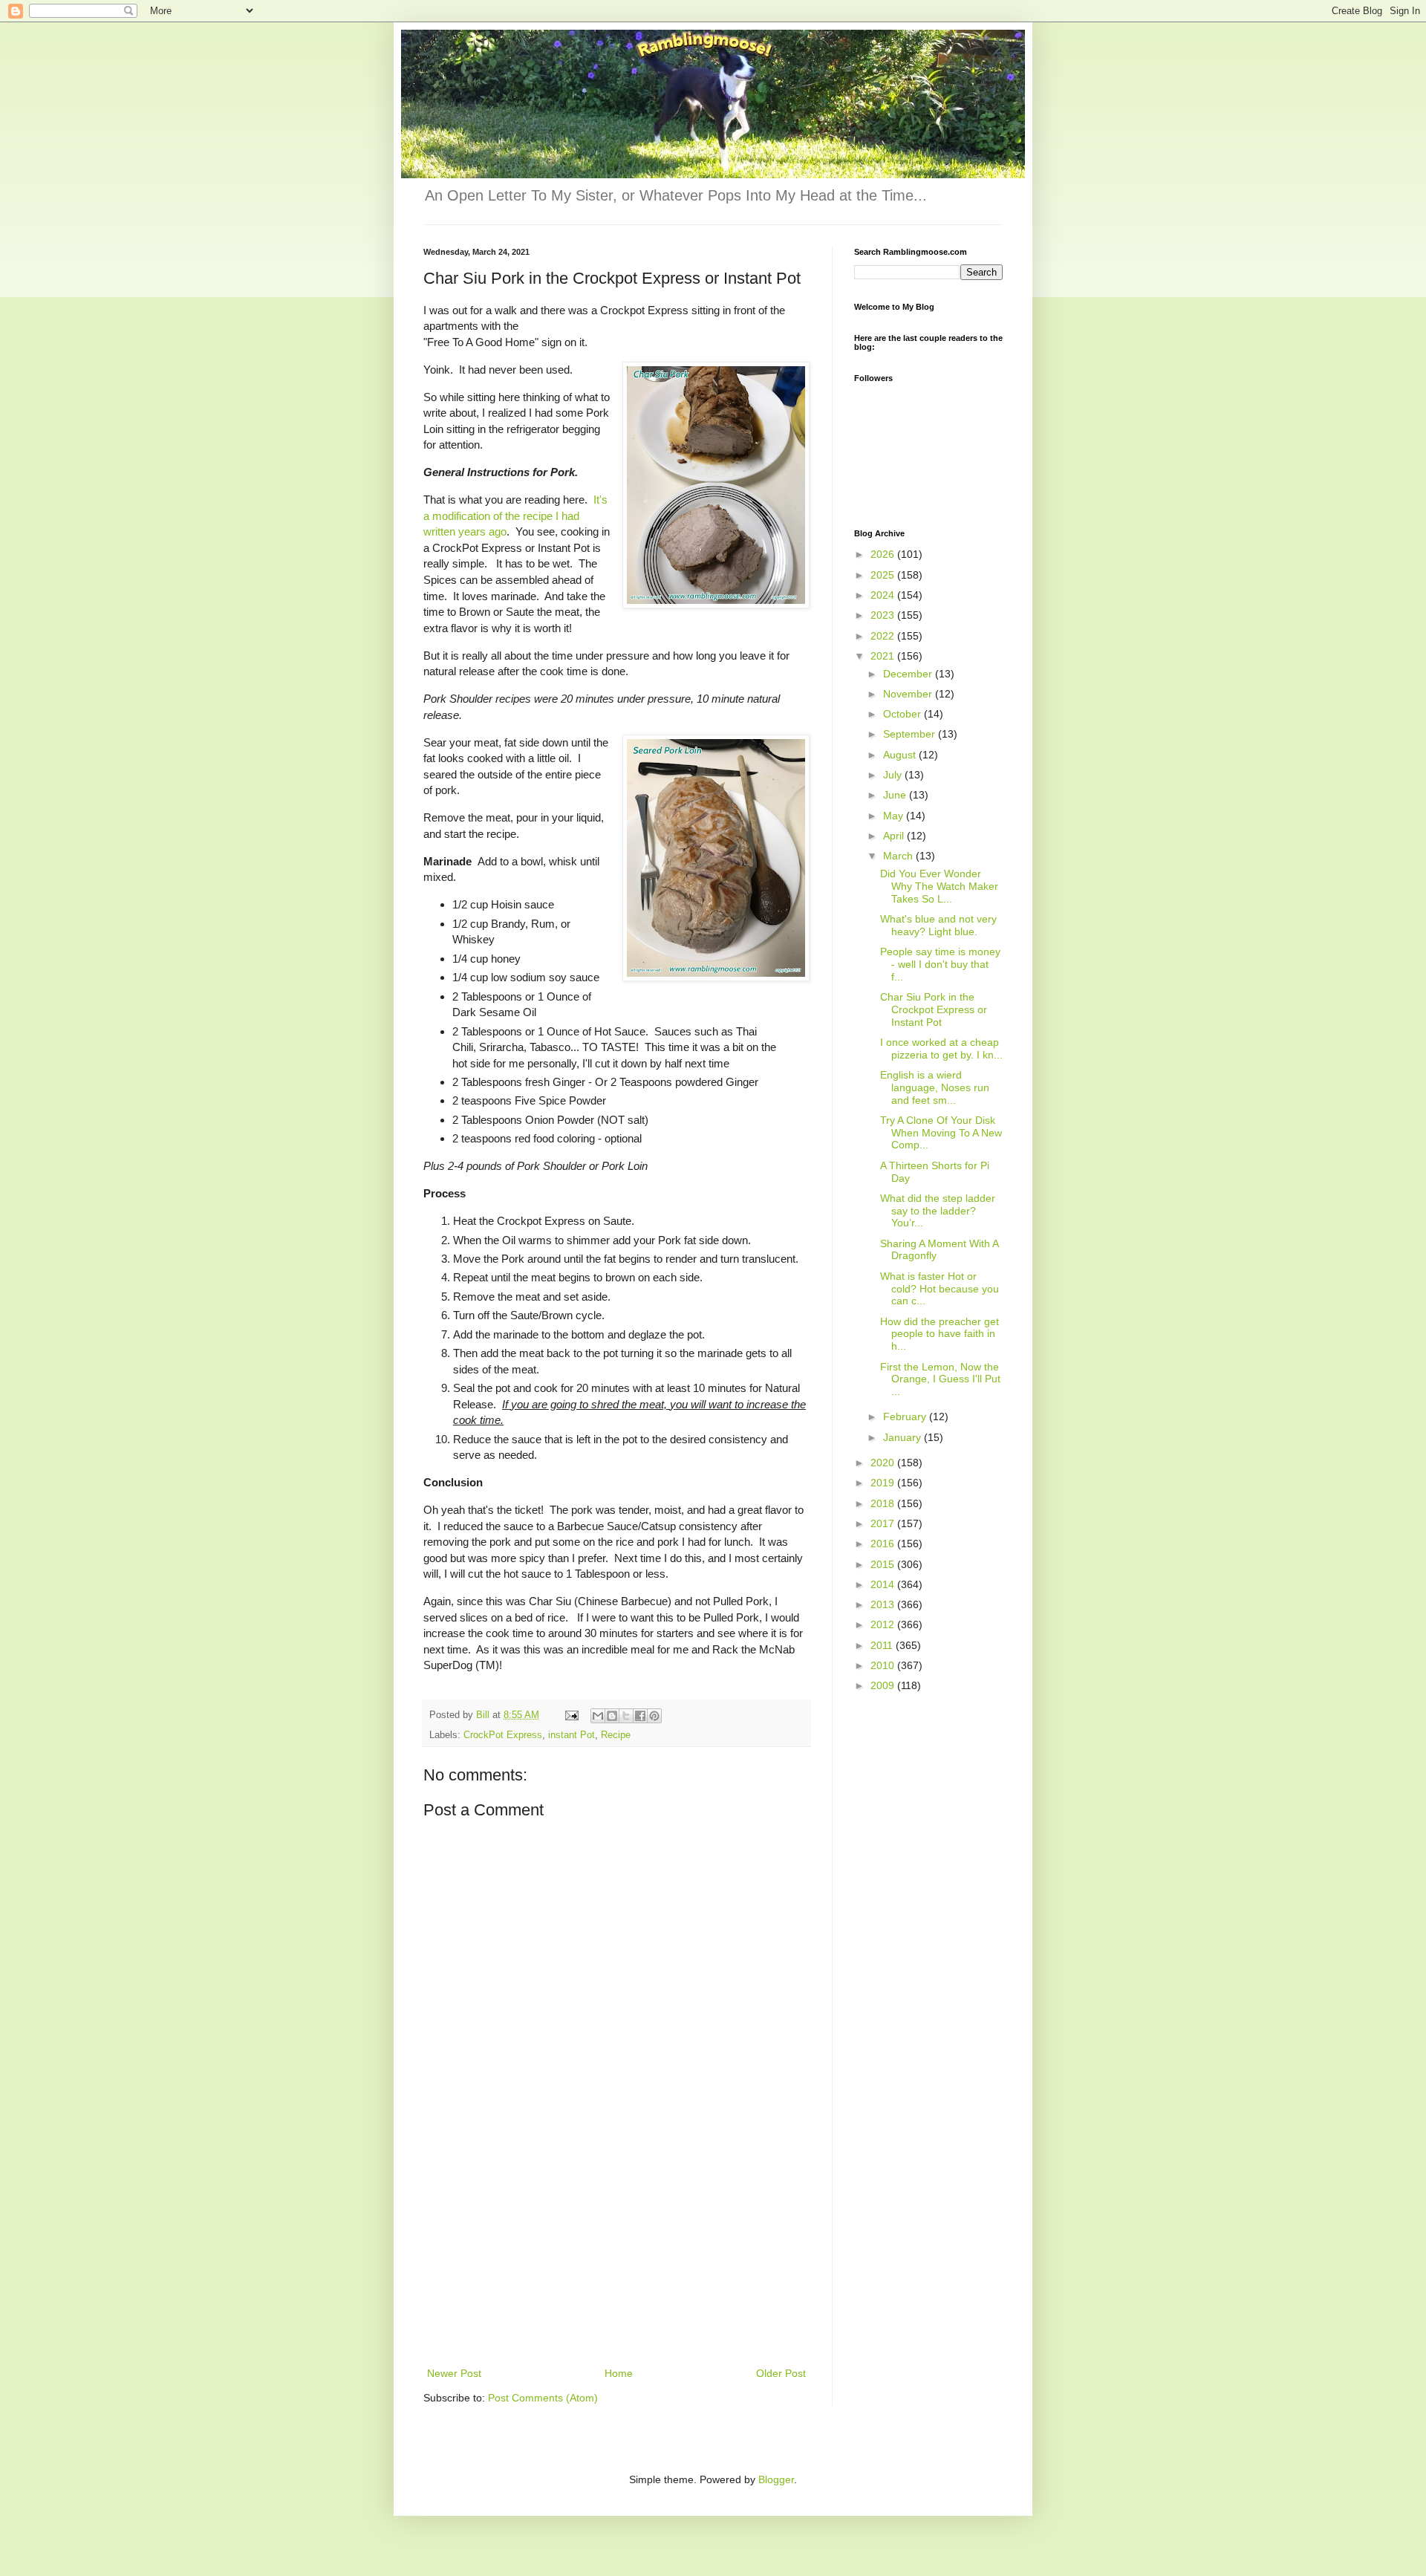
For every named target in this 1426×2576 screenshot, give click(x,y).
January (904, 1437)
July (894, 775)
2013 (884, 1604)
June (896, 795)
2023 (884, 615)
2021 (884, 656)
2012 (884, 1624)
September (911, 734)
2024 (884, 595)
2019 (884, 1483)
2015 (884, 1564)
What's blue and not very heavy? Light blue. (938, 925)
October (904, 714)
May (895, 816)
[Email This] (598, 1716)
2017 (884, 1523)
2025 (884, 575)
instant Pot (572, 1735)
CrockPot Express (503, 1735)
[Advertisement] (616, 2253)
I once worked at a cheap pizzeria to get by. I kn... (941, 1048)
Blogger (776, 2479)
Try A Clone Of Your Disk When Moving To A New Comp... (941, 1133)
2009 (884, 1685)
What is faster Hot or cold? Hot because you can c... (940, 1289)
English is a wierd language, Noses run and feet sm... (935, 1087)
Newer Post (454, 2373)
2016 (884, 1544)
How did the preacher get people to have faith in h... (940, 1334)
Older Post (781, 2373)
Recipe (616, 1735)
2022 (884, 636)
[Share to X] (626, 1716)
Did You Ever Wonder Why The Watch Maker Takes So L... (939, 886)
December (909, 674)
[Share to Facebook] (640, 1716)
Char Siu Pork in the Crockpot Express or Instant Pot (934, 1009)
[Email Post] (571, 1715)
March (899, 856)
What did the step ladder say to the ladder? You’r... (938, 1211)
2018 (884, 1503)
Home (619, 2373)
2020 (884, 1463)
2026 (884, 554)
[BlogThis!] (612, 1716)
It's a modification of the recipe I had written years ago (515, 515)
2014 (884, 1584)
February (906, 1417)
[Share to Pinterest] (654, 1716)
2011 (883, 1645)
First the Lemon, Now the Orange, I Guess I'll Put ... (940, 1379)
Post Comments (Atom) (543, 2398)
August (901, 755)
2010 (884, 1665)
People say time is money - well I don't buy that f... (940, 964)
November (909, 694)
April (895, 836)
